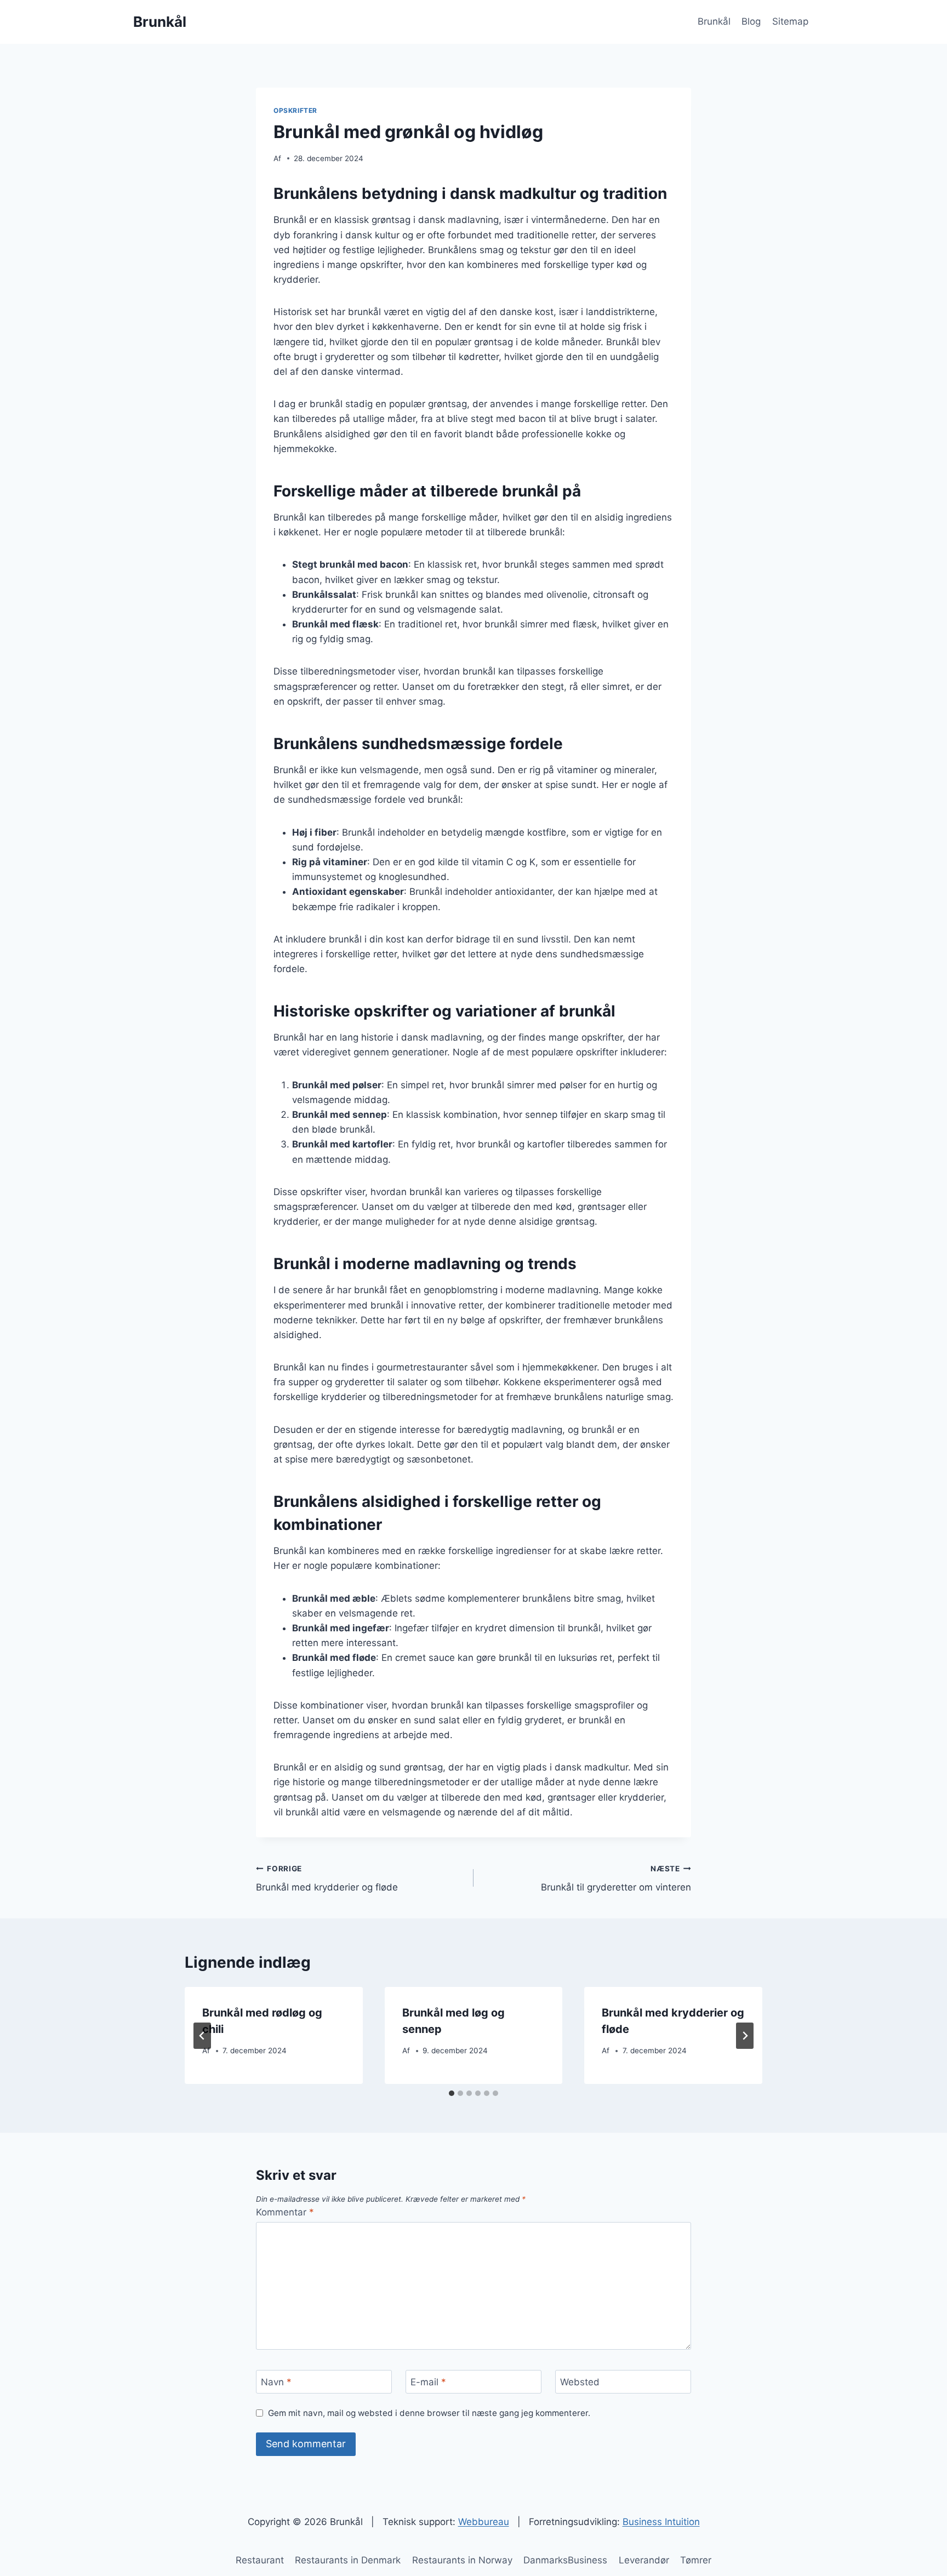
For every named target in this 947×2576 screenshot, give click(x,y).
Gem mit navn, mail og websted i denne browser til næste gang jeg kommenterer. (429, 2413)
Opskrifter (295, 110)
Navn (276, 2382)
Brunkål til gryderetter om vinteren (616, 1879)
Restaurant (260, 2560)
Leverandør (644, 2560)
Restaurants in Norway (462, 2560)
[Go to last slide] (202, 2036)
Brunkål (714, 21)
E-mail (428, 2382)
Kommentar (285, 2212)
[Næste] (745, 2036)
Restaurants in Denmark (348, 2560)
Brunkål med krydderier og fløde (327, 1879)
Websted (580, 2382)
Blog (751, 21)
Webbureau (484, 2522)
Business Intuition (661, 2522)
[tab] (452, 2093)
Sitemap (790, 21)
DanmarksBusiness (565, 2560)
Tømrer (696, 2560)
